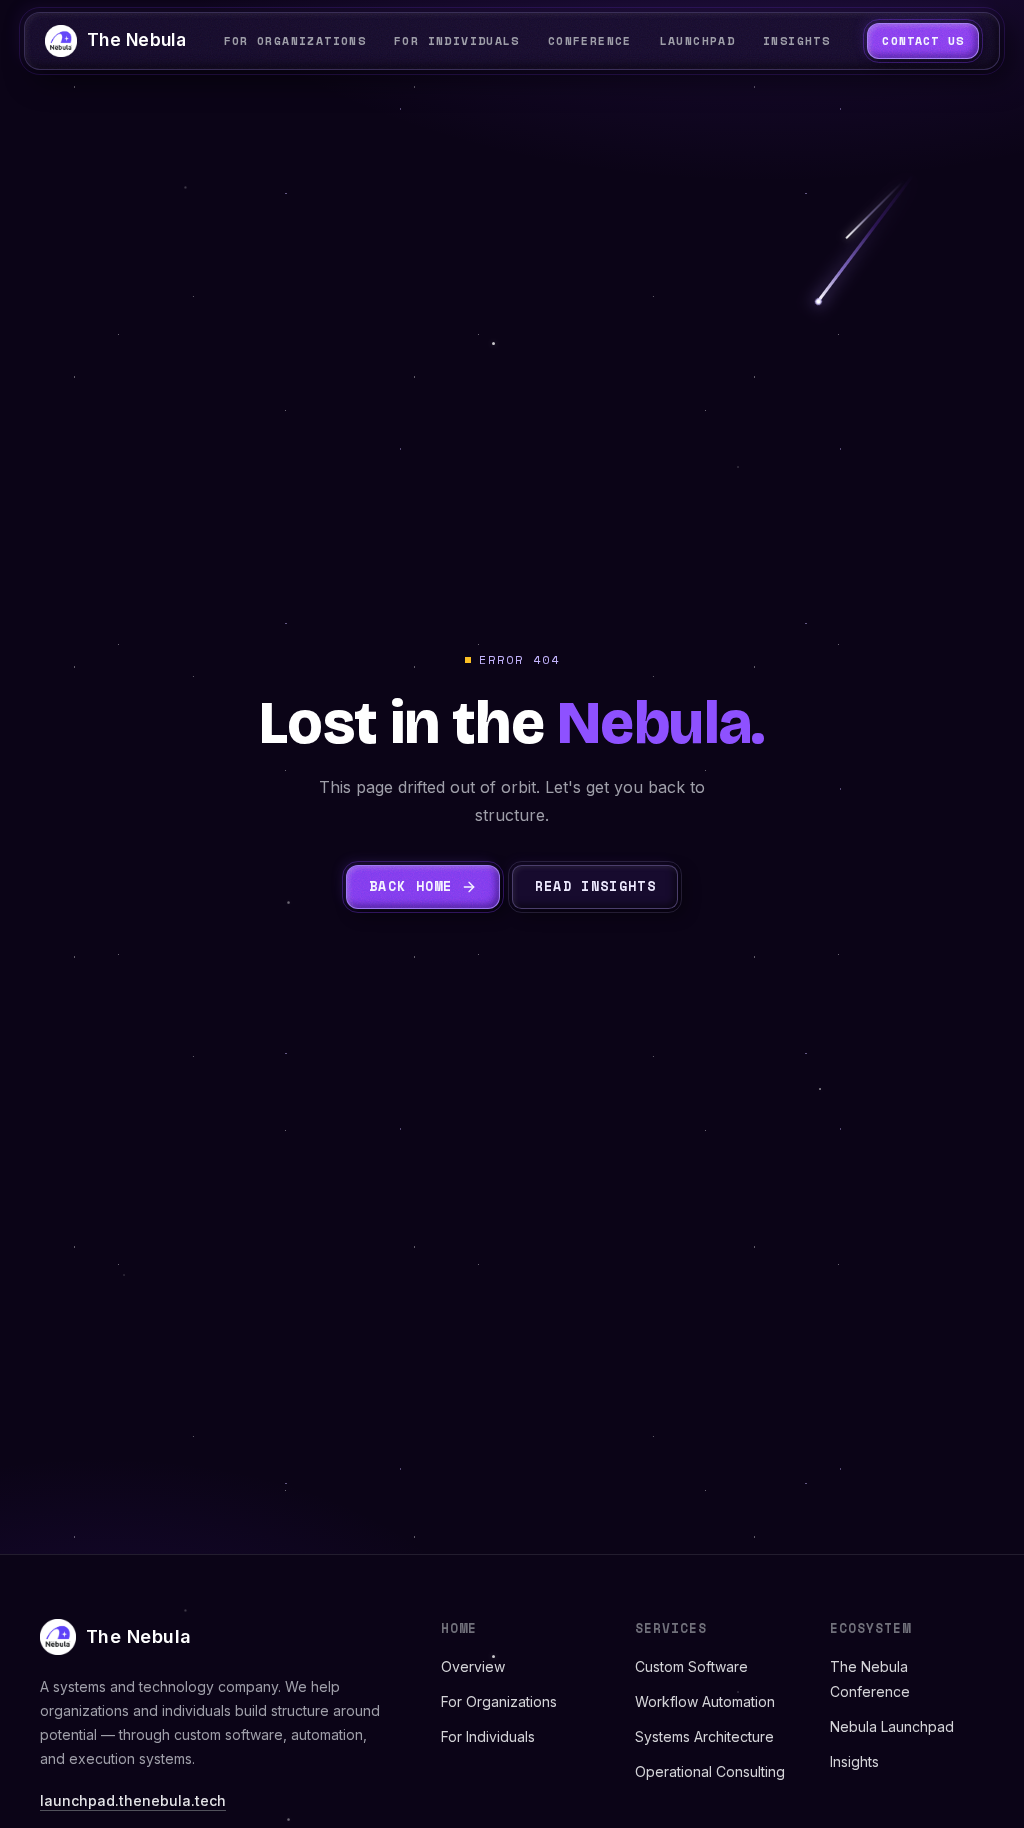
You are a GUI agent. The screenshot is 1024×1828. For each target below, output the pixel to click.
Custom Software (691, 1666)
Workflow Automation (705, 1701)
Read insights (595, 886)
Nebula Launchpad (892, 1726)
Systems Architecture (704, 1736)
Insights (854, 1761)
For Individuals (488, 1736)
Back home (411, 886)
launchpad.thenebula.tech (133, 1800)
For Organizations (499, 1701)
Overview (473, 1666)
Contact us (923, 40)
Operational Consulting (710, 1771)
